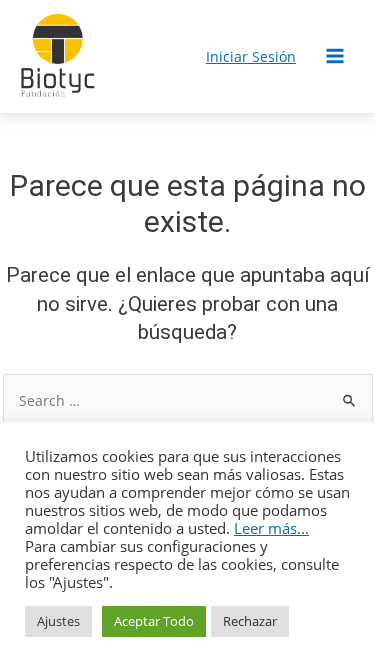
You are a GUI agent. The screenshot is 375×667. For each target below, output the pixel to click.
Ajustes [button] (58, 621)
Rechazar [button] (250, 621)
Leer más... (271, 528)
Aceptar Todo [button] (154, 621)
